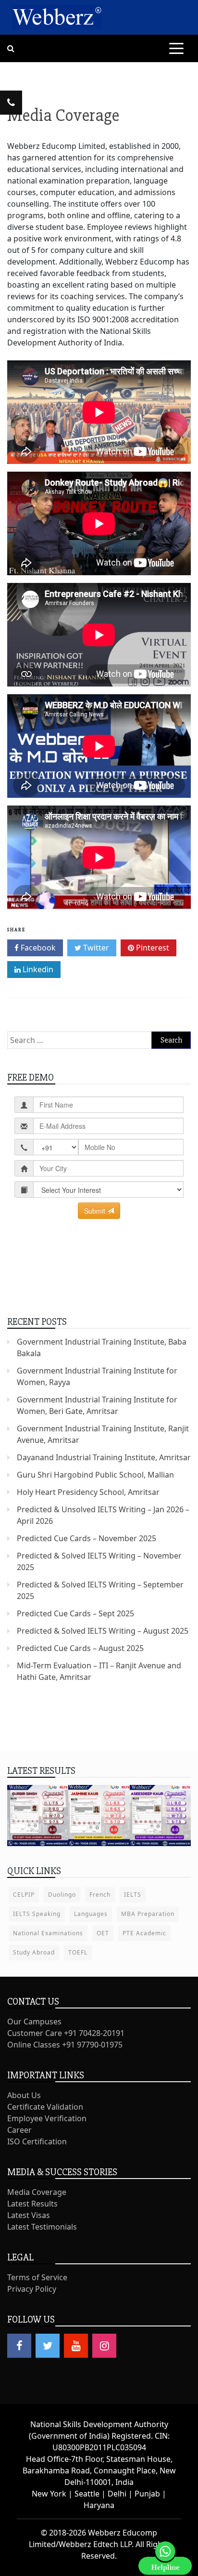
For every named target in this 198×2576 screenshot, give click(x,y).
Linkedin (37, 969)
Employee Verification (47, 2118)
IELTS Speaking (37, 1914)
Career (19, 2130)
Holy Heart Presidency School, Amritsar (88, 1492)
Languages (91, 1914)
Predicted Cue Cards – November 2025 (87, 1538)
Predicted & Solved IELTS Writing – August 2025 (103, 1631)
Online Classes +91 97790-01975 (65, 2045)
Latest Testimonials (42, 2227)
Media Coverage (37, 2192)
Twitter (95, 948)
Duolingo (62, 1895)
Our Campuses (34, 2021)
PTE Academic (144, 1933)
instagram (104, 2346)
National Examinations (48, 1933)
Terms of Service (37, 2277)
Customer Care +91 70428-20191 (66, 2033)
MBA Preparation (148, 1914)
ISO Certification (37, 2141)
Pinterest (152, 948)
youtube (76, 2346)
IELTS (133, 1895)
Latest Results (32, 2204)
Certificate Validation (45, 2107)
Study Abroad (34, 1952)
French (100, 1895)
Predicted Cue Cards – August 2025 (80, 1648)
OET (103, 1933)
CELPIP (24, 1895)
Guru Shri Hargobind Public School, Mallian (95, 1475)
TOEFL (78, 1952)
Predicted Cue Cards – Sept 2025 (75, 1613)
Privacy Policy (32, 2289)
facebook (19, 2346)
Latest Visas (29, 2215)
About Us (24, 2095)
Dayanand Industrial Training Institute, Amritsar (104, 1457)
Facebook (37, 948)
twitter (48, 2346)
